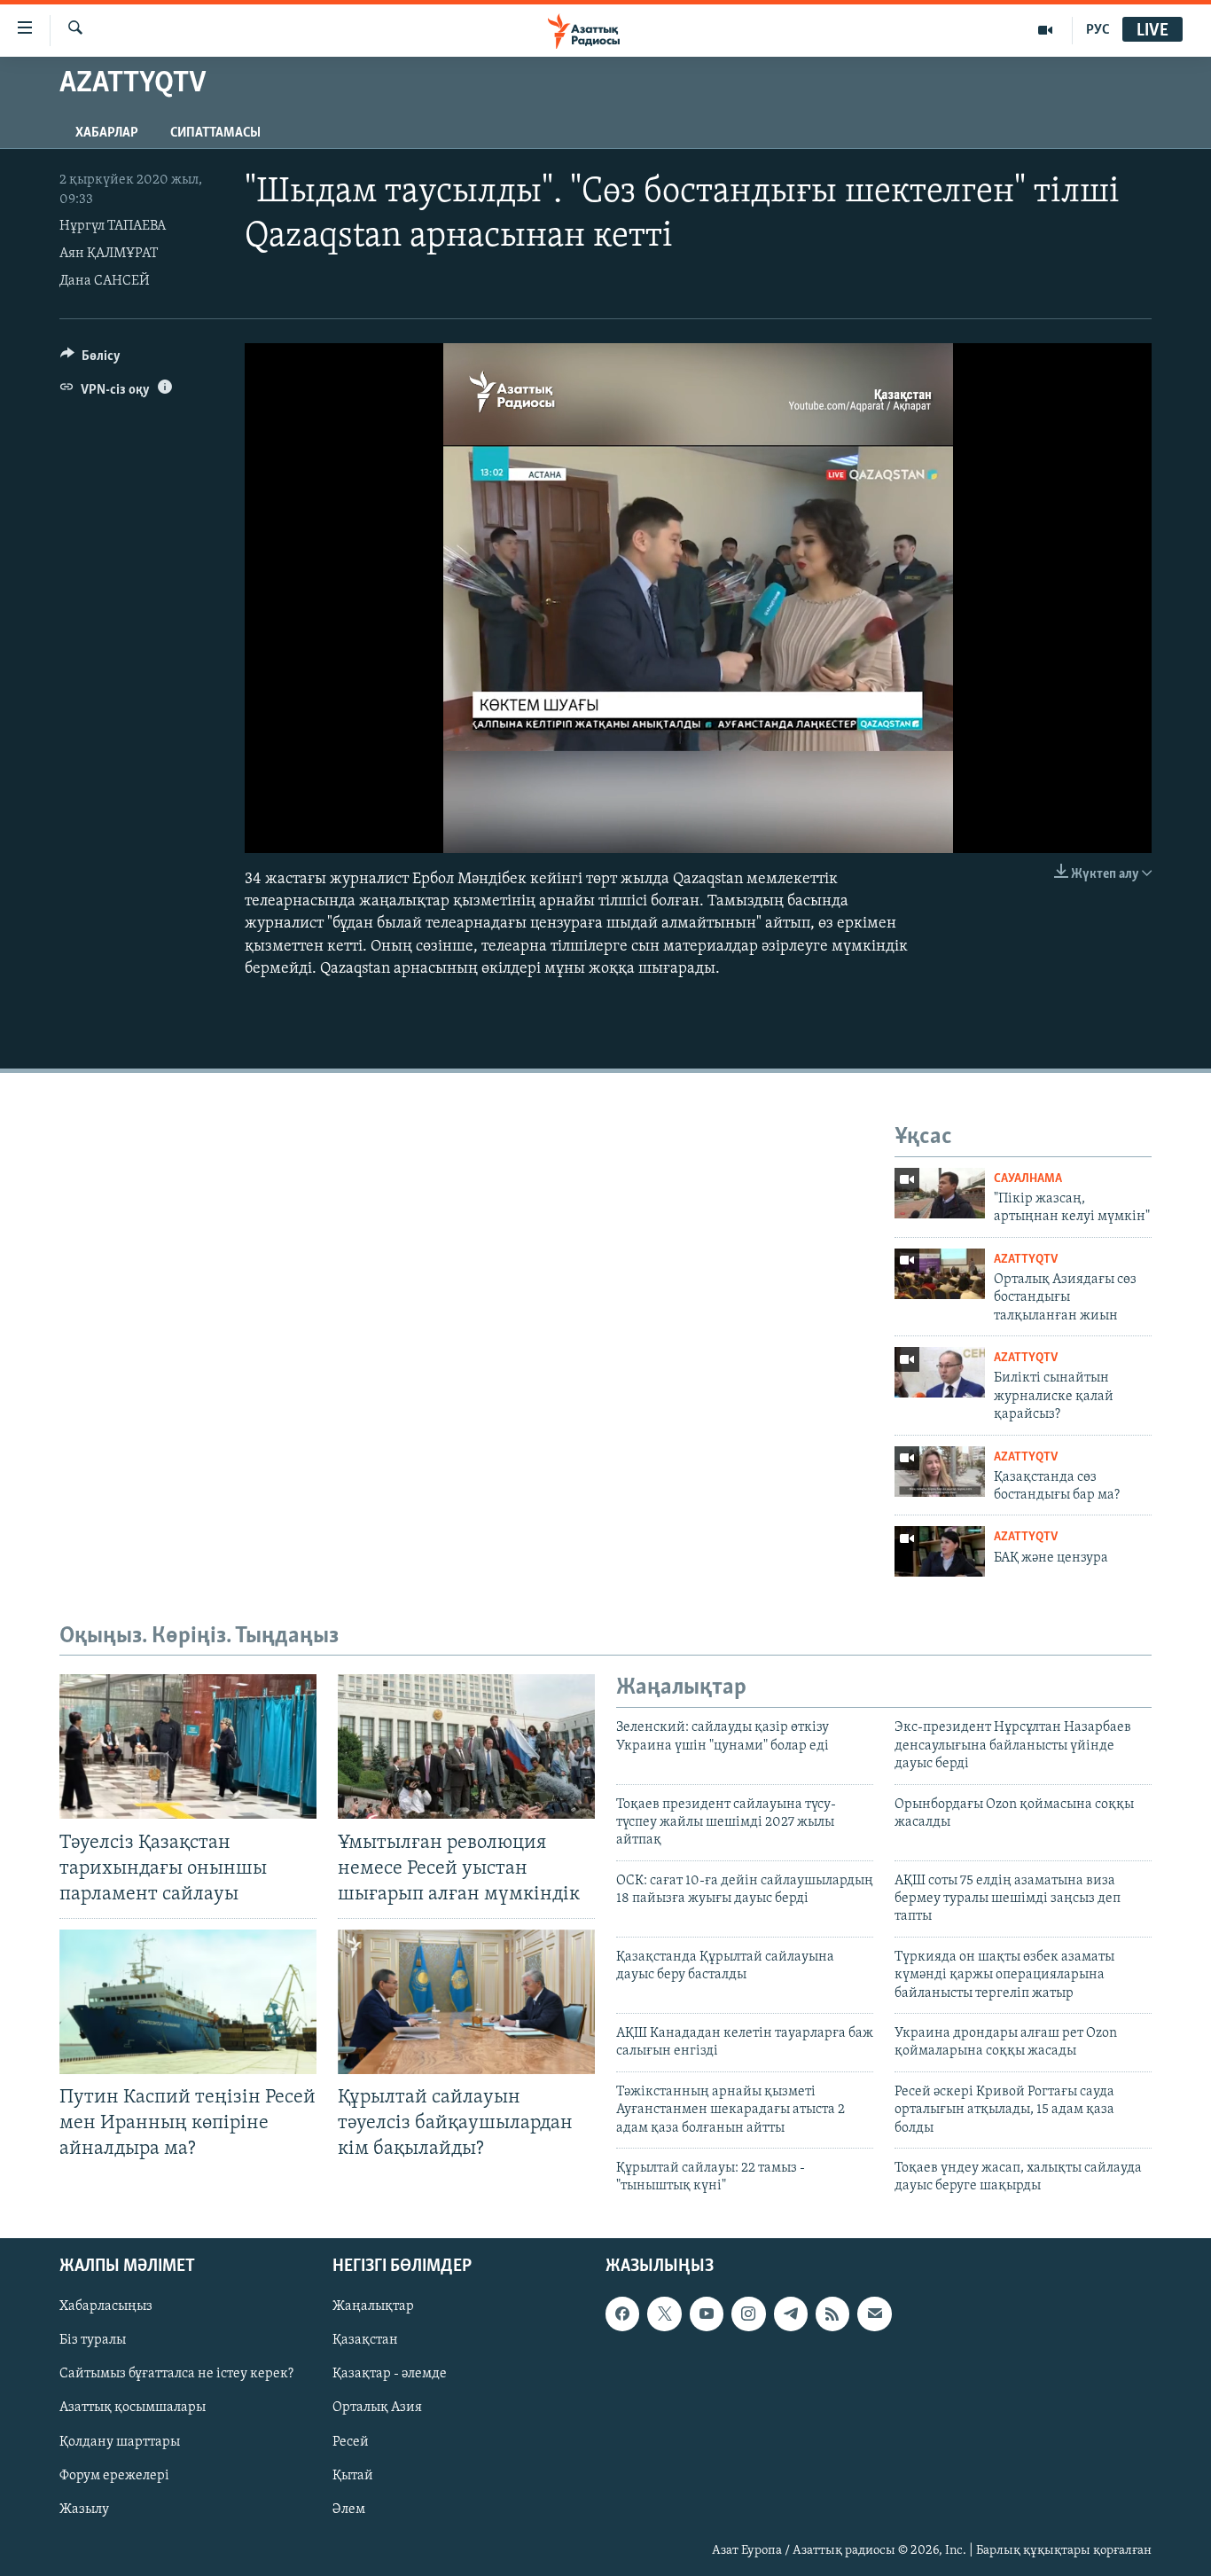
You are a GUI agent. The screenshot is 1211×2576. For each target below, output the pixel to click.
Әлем (349, 2509)
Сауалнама (1028, 1179)
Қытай (353, 2475)
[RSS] (832, 2314)
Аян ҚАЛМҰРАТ (109, 254)
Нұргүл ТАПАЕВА (113, 226)
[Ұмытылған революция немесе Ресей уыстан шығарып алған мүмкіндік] (466, 1746)
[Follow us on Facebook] (622, 2314)
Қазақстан (365, 2340)
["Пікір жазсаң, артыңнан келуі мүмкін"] (940, 1193)
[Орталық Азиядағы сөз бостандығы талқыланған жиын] (940, 1274)
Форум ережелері (114, 2475)
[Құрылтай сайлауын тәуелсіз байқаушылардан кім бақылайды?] (466, 2002)
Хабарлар (107, 133)
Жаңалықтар (373, 2306)
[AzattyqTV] (1046, 30)
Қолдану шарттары (120, 2441)
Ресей (351, 2441)
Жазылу (84, 2509)
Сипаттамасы (215, 133)
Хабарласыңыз (106, 2306)
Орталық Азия (377, 2408)
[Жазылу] (874, 2314)
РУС (1098, 30)
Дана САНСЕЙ (105, 281)
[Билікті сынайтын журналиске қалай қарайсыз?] (940, 1372)
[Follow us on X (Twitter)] (664, 2314)
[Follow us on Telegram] (791, 2314)
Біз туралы (93, 2340)
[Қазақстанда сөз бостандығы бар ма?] (940, 1472)
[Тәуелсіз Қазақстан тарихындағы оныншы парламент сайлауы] (188, 1746)
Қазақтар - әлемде (390, 2374)
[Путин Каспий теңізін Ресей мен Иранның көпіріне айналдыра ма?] (188, 2002)
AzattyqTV (1026, 1260)
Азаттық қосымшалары (133, 2408)
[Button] (90, 360)
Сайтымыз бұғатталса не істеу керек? (176, 2374)
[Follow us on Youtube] (707, 2314)
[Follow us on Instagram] (748, 2314)
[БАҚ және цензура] (940, 1551)
